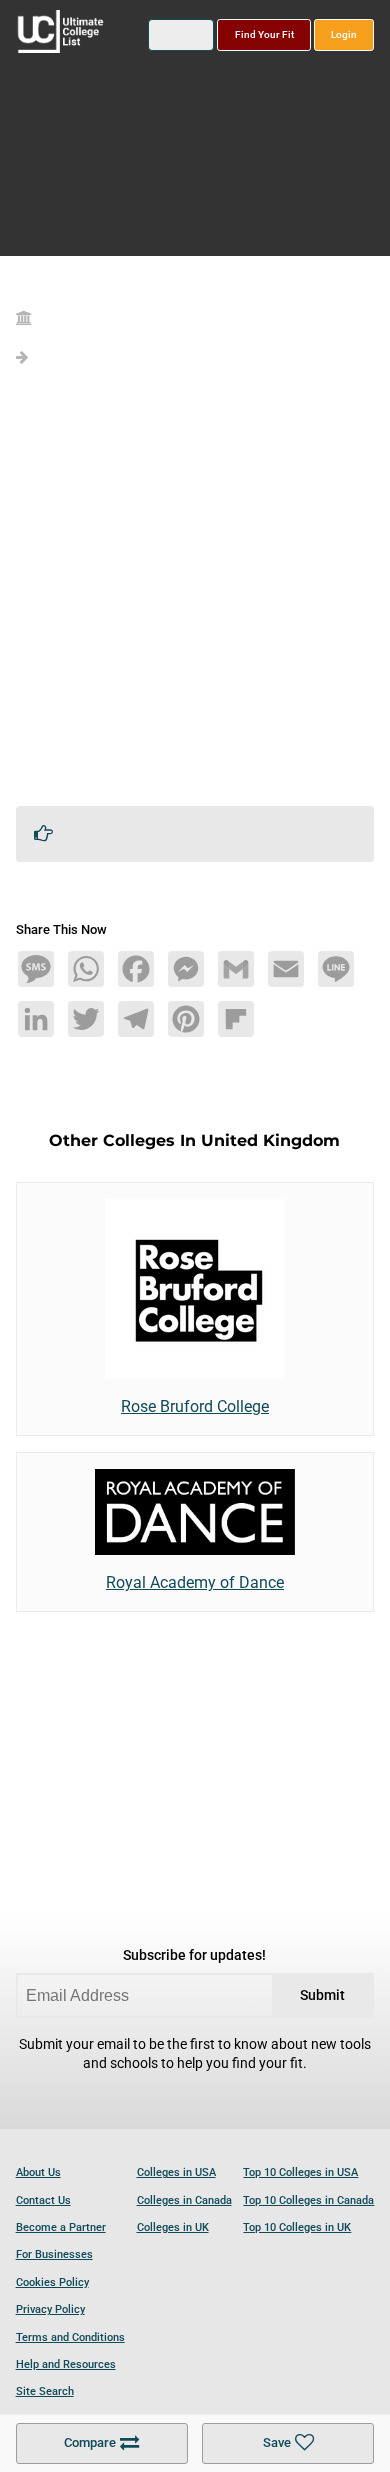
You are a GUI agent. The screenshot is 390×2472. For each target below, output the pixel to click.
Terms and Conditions (70, 2337)
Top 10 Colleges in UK (297, 2227)
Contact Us (43, 2200)
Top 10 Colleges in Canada (308, 2200)
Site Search (45, 2391)
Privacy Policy (50, 2309)
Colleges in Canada (184, 2200)
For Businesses (54, 2254)
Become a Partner (61, 2227)
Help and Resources (66, 2364)
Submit (322, 1995)
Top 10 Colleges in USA (300, 2172)
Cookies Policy (52, 2282)
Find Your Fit (264, 34)
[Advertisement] (195, 595)
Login (344, 34)
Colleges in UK (173, 2227)
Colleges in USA (176, 2172)
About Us (38, 2172)
